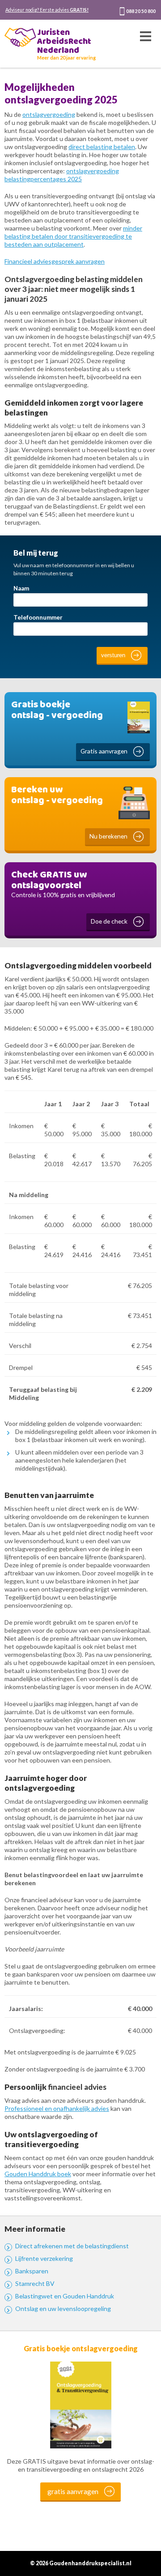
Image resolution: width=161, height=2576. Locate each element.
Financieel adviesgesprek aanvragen (55, 261)
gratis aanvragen (73, 2491)
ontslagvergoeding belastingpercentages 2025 (62, 175)
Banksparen (32, 2271)
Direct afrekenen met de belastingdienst (72, 2246)
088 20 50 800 (141, 11)
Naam (21, 588)
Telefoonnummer (38, 617)
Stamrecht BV (35, 2283)
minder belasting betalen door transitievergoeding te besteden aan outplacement (73, 236)
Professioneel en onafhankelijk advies (57, 2108)
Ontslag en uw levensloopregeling (63, 2309)
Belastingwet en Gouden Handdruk (65, 2296)
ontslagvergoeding (49, 114)
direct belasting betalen (102, 147)
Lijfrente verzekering (44, 2258)
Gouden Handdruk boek (38, 2174)
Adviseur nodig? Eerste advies (47, 10)
